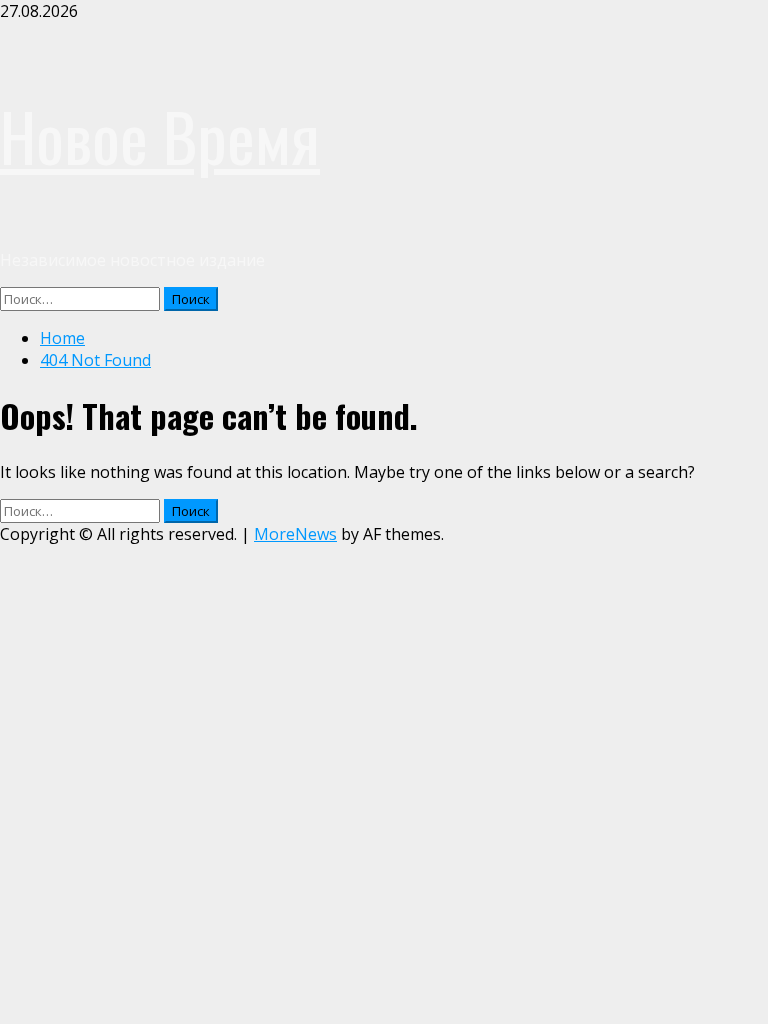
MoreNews (295, 534)
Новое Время (160, 135)
